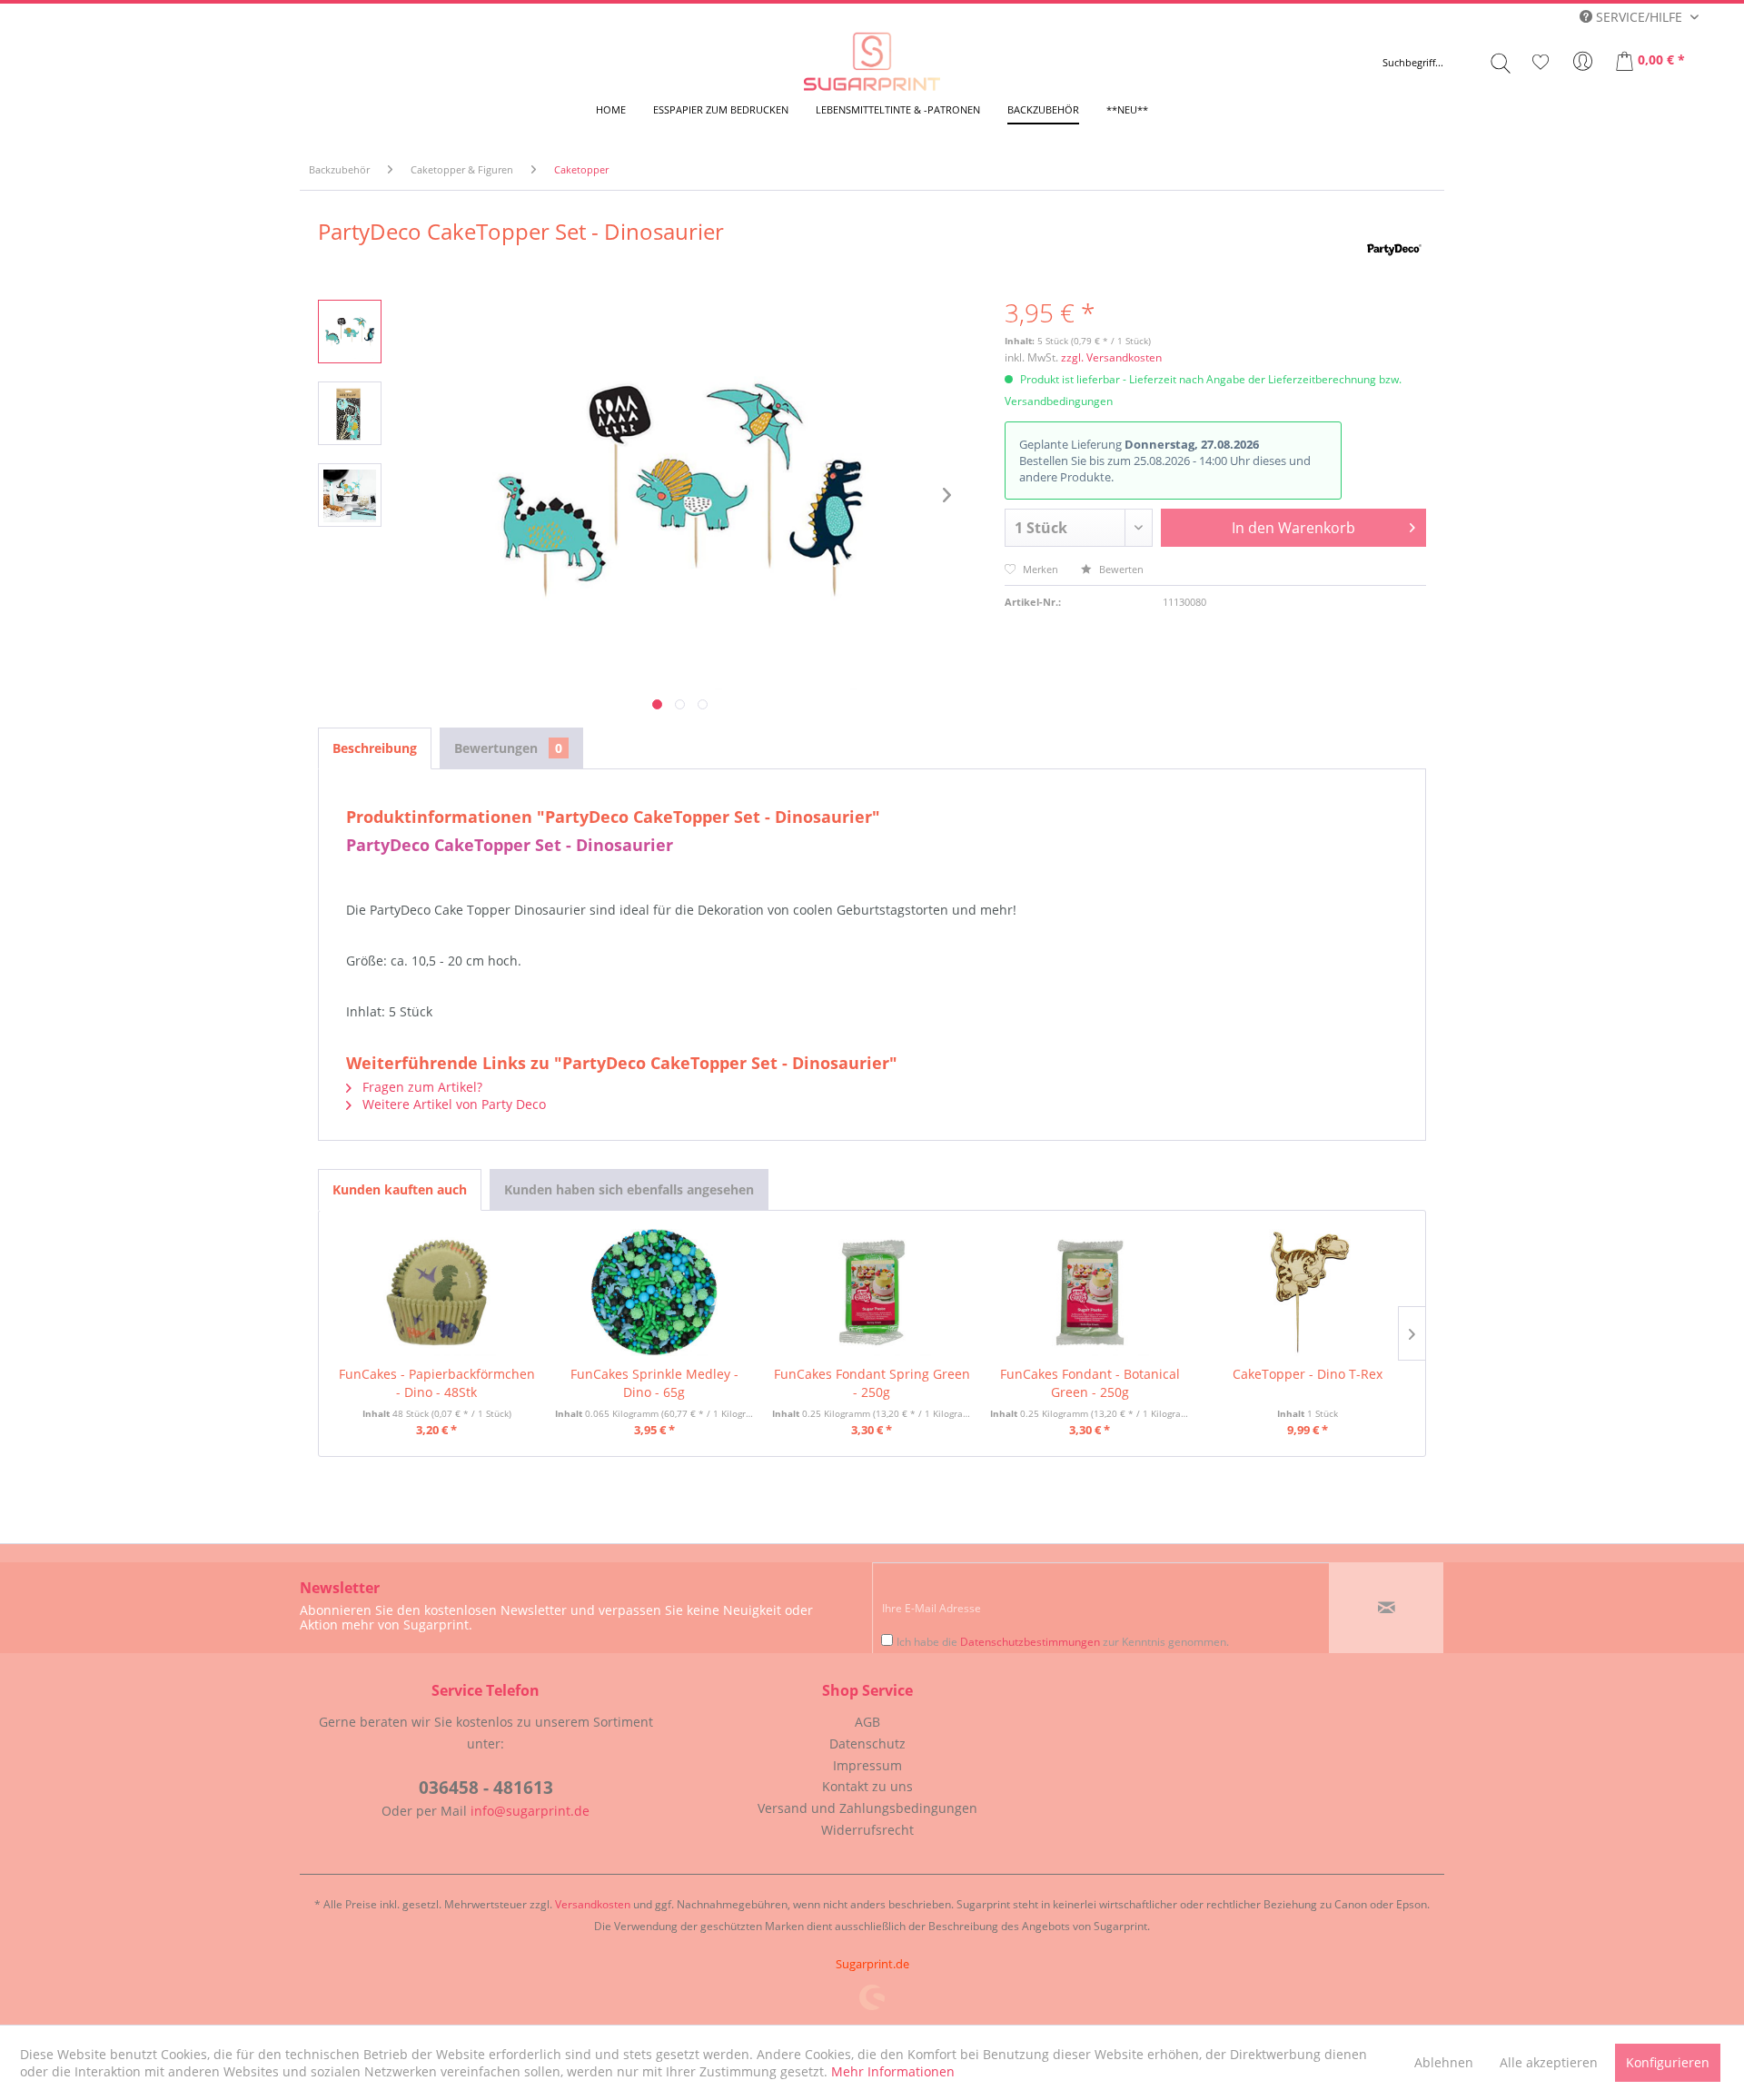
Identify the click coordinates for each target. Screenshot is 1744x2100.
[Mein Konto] (1584, 62)
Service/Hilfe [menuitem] (1639, 17)
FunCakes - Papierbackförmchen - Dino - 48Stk (437, 1383)
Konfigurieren (1668, 2062)
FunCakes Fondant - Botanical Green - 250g (1090, 1383)
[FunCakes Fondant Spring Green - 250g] (872, 1293)
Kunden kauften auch (400, 1189)
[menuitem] (1447, 63)
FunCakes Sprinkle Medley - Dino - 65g (654, 1383)
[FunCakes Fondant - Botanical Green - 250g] (1090, 1293)
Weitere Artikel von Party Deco (452, 1104)
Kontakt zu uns (867, 1786)
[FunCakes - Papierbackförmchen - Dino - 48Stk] (437, 1293)
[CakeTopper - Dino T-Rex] (1307, 1293)
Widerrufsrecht (867, 1830)
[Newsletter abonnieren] (1386, 1608)
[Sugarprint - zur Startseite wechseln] (872, 62)
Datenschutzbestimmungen (1030, 1642)
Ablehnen (1444, 2062)
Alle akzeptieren (1549, 2062)
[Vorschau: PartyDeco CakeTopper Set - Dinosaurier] (350, 332)
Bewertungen (508, 748)
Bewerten (1120, 569)
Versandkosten (593, 1904)
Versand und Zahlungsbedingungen (867, 1808)
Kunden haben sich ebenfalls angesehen (629, 1189)
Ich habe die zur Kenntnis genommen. (1063, 1642)
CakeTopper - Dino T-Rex (1308, 1374)
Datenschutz (867, 1743)
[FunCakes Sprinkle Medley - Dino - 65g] (655, 1293)
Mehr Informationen (893, 2071)
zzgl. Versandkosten (1111, 357)
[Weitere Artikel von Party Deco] (1394, 250)
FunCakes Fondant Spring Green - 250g (872, 1383)
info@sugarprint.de (530, 1811)
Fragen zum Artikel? (421, 1087)
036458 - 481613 (486, 1788)
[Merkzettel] (1541, 62)
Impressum (867, 1765)
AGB (867, 1722)
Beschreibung (375, 748)
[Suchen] (1501, 63)
